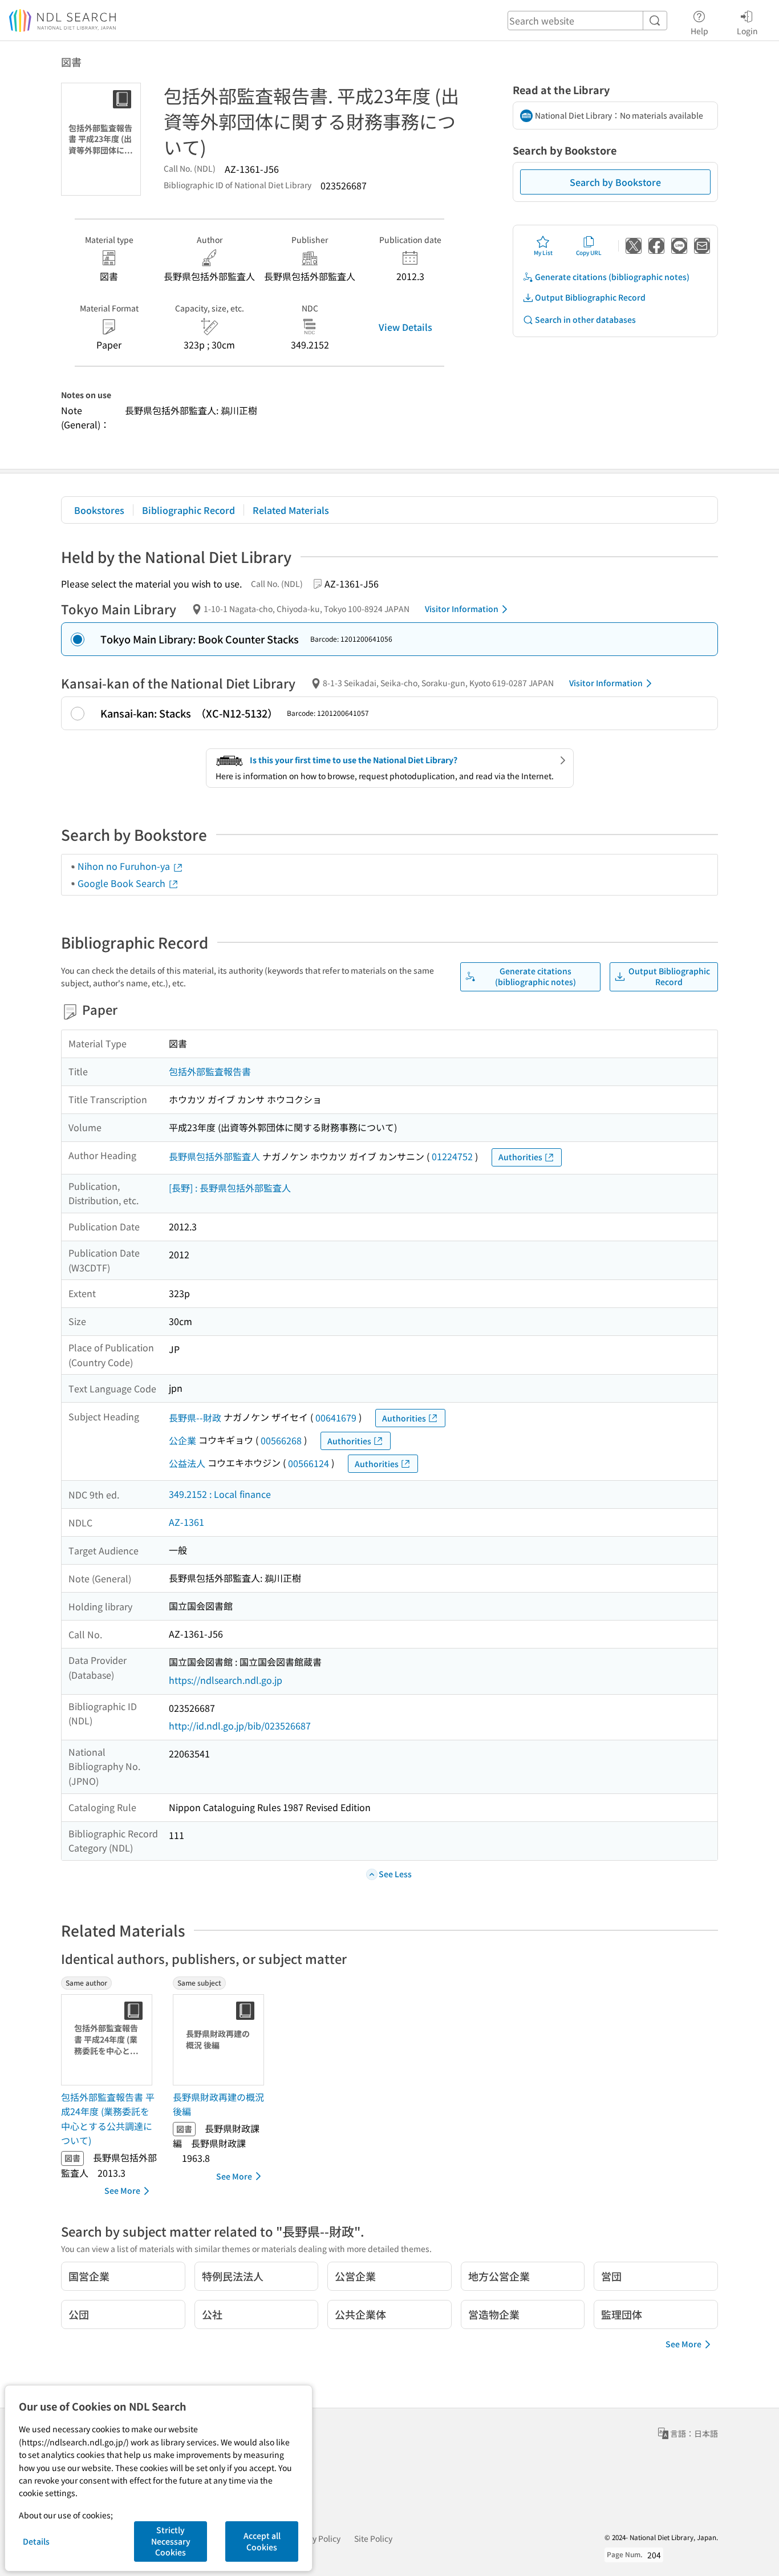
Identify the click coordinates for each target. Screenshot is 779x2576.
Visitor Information (462, 609)
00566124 (309, 1463)
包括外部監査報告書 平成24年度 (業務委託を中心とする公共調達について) (108, 2119)
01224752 (452, 1156)
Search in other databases (585, 319)
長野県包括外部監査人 (214, 1156)
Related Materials (291, 510)
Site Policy (373, 2538)
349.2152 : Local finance (220, 1494)
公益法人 (187, 1463)
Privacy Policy (315, 2538)
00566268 (281, 1440)
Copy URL (589, 252)
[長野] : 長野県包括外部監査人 (230, 1188)
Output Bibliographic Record (590, 297)
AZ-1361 (186, 1522)
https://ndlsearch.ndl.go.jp (226, 1680)
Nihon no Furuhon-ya (125, 866)
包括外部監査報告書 (210, 1071)
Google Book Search (123, 883)
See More (122, 2190)
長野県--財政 (195, 1417)
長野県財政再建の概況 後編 (218, 2104)
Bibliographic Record (188, 510)
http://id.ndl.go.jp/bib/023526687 (240, 1726)
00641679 (336, 1417)
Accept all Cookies (262, 2541)
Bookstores (99, 510)
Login (747, 31)
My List (543, 252)
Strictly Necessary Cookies (171, 2541)
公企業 (182, 1440)
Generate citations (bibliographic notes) (612, 277)
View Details (405, 327)
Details (36, 2541)
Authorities (520, 1157)
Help (699, 31)
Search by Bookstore (615, 182)
